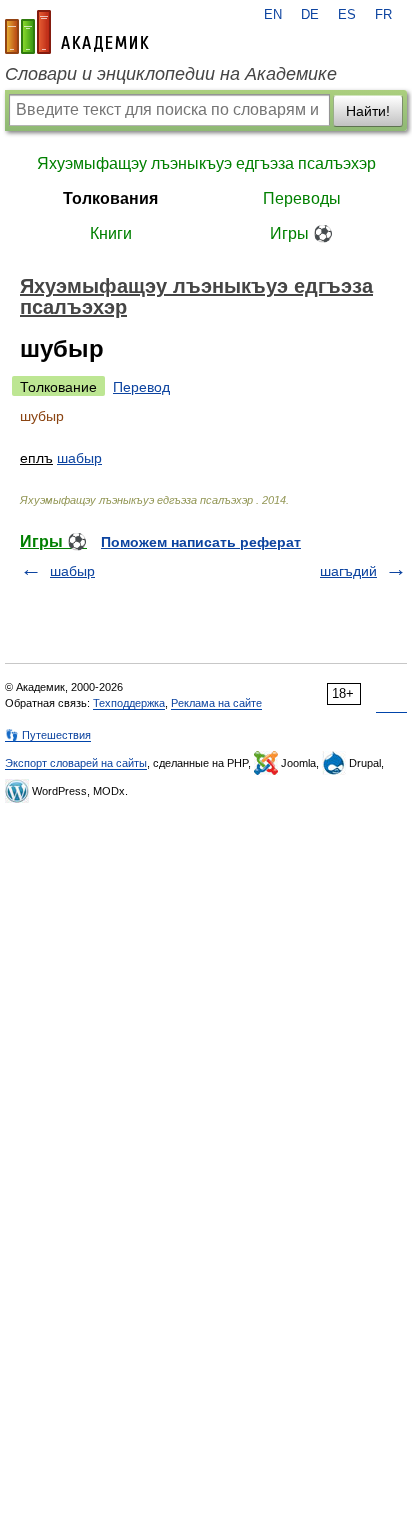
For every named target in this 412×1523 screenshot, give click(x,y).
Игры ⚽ (301, 233)
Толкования (110, 198)
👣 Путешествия (48, 735)
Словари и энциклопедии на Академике (171, 74)
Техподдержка (129, 703)
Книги (111, 233)
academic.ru (77, 32)
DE (310, 15)
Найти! (368, 111)
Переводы (302, 198)
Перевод (141, 387)
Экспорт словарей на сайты (76, 763)
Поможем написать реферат (201, 542)
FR (383, 15)
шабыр (79, 458)
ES (347, 15)
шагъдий (348, 571)
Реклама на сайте (216, 703)
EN (273, 15)
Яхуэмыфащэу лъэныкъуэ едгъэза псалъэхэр (206, 163)
